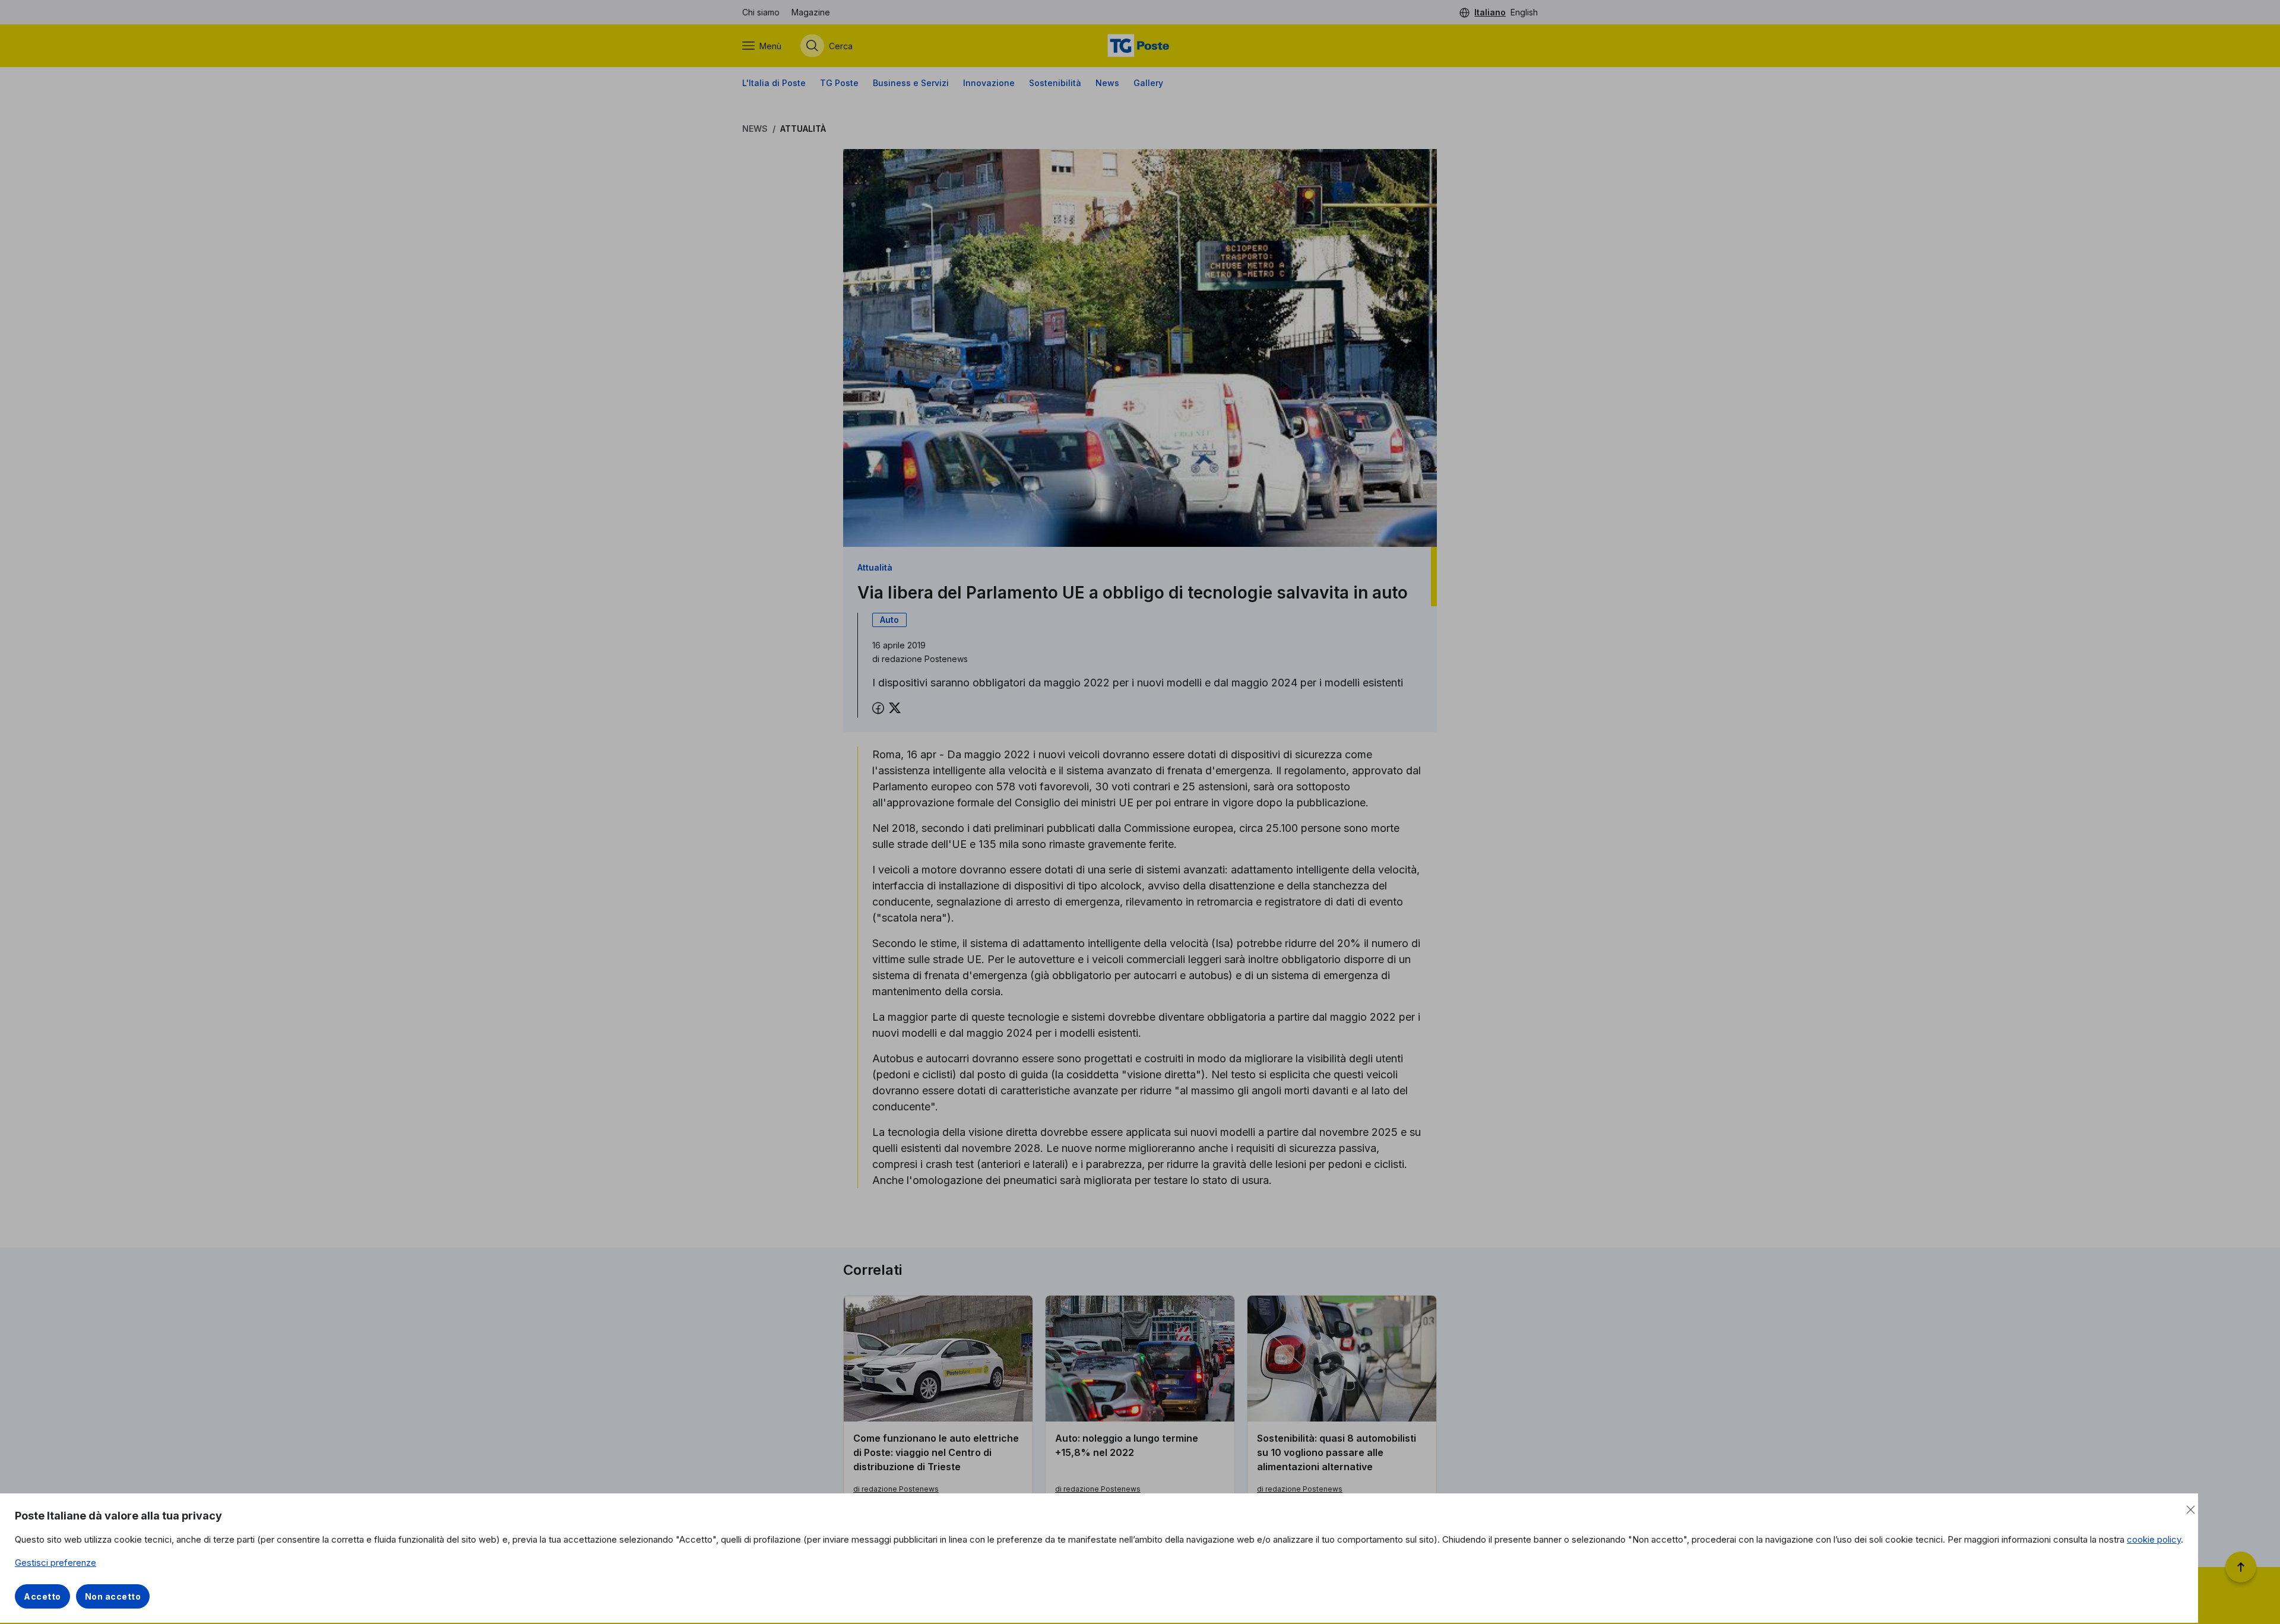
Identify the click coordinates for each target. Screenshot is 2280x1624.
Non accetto (113, 1596)
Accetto (42, 1596)
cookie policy (2154, 1539)
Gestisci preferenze (56, 1563)
